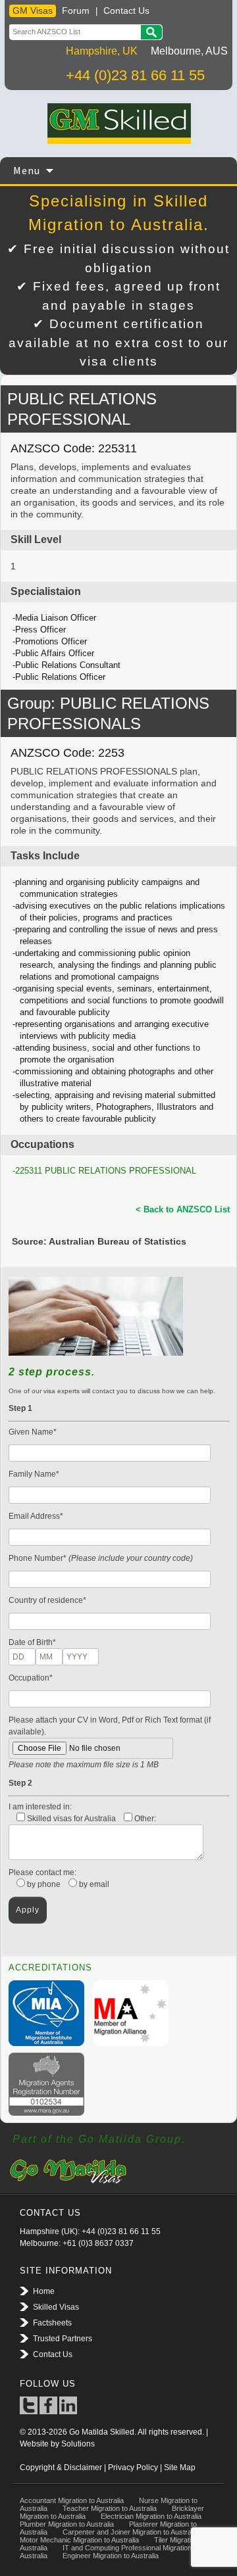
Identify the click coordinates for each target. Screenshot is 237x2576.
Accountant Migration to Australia (72, 2500)
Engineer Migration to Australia (111, 2556)
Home (44, 2291)
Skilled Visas (56, 2307)
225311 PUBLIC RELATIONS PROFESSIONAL (106, 1171)
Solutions (78, 2444)
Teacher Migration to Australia (110, 2508)
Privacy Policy (133, 2468)
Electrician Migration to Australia (151, 2516)
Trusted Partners (63, 2339)
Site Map (180, 2468)
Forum (76, 11)
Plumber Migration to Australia (67, 2524)
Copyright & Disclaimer (61, 2468)
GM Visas (33, 11)
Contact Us (126, 11)
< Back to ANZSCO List (183, 1209)
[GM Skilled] (118, 124)
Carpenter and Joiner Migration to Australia (130, 2532)
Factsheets (52, 2323)
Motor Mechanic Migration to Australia (79, 2540)
